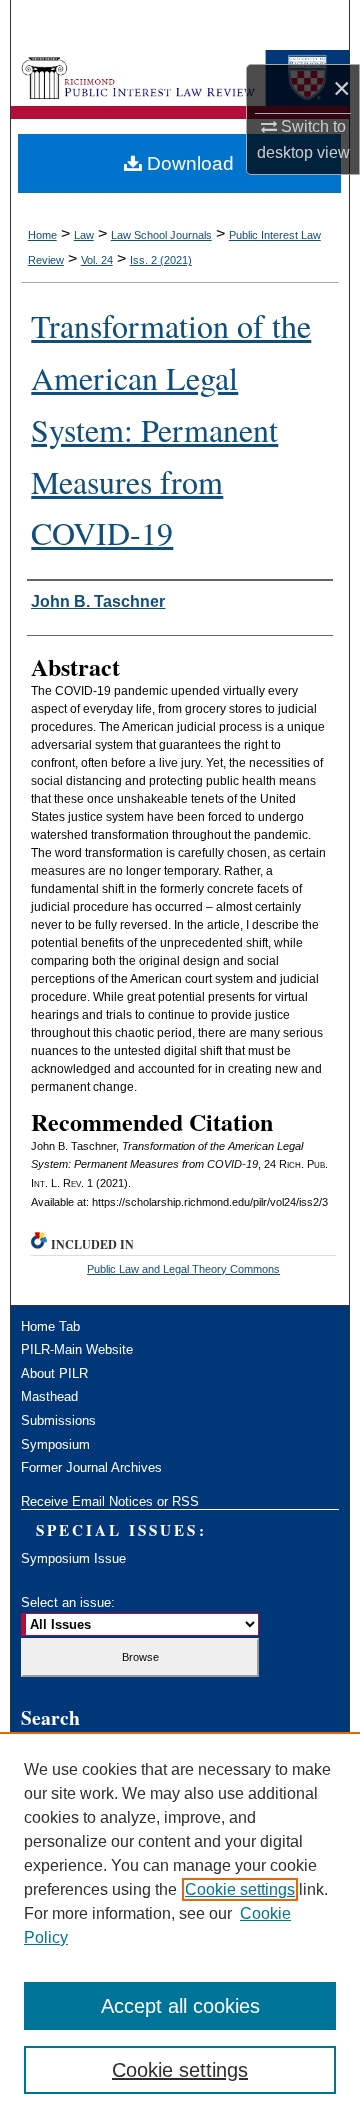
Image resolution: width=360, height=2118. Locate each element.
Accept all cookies (180, 2006)
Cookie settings (240, 1889)
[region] (180, 1925)
